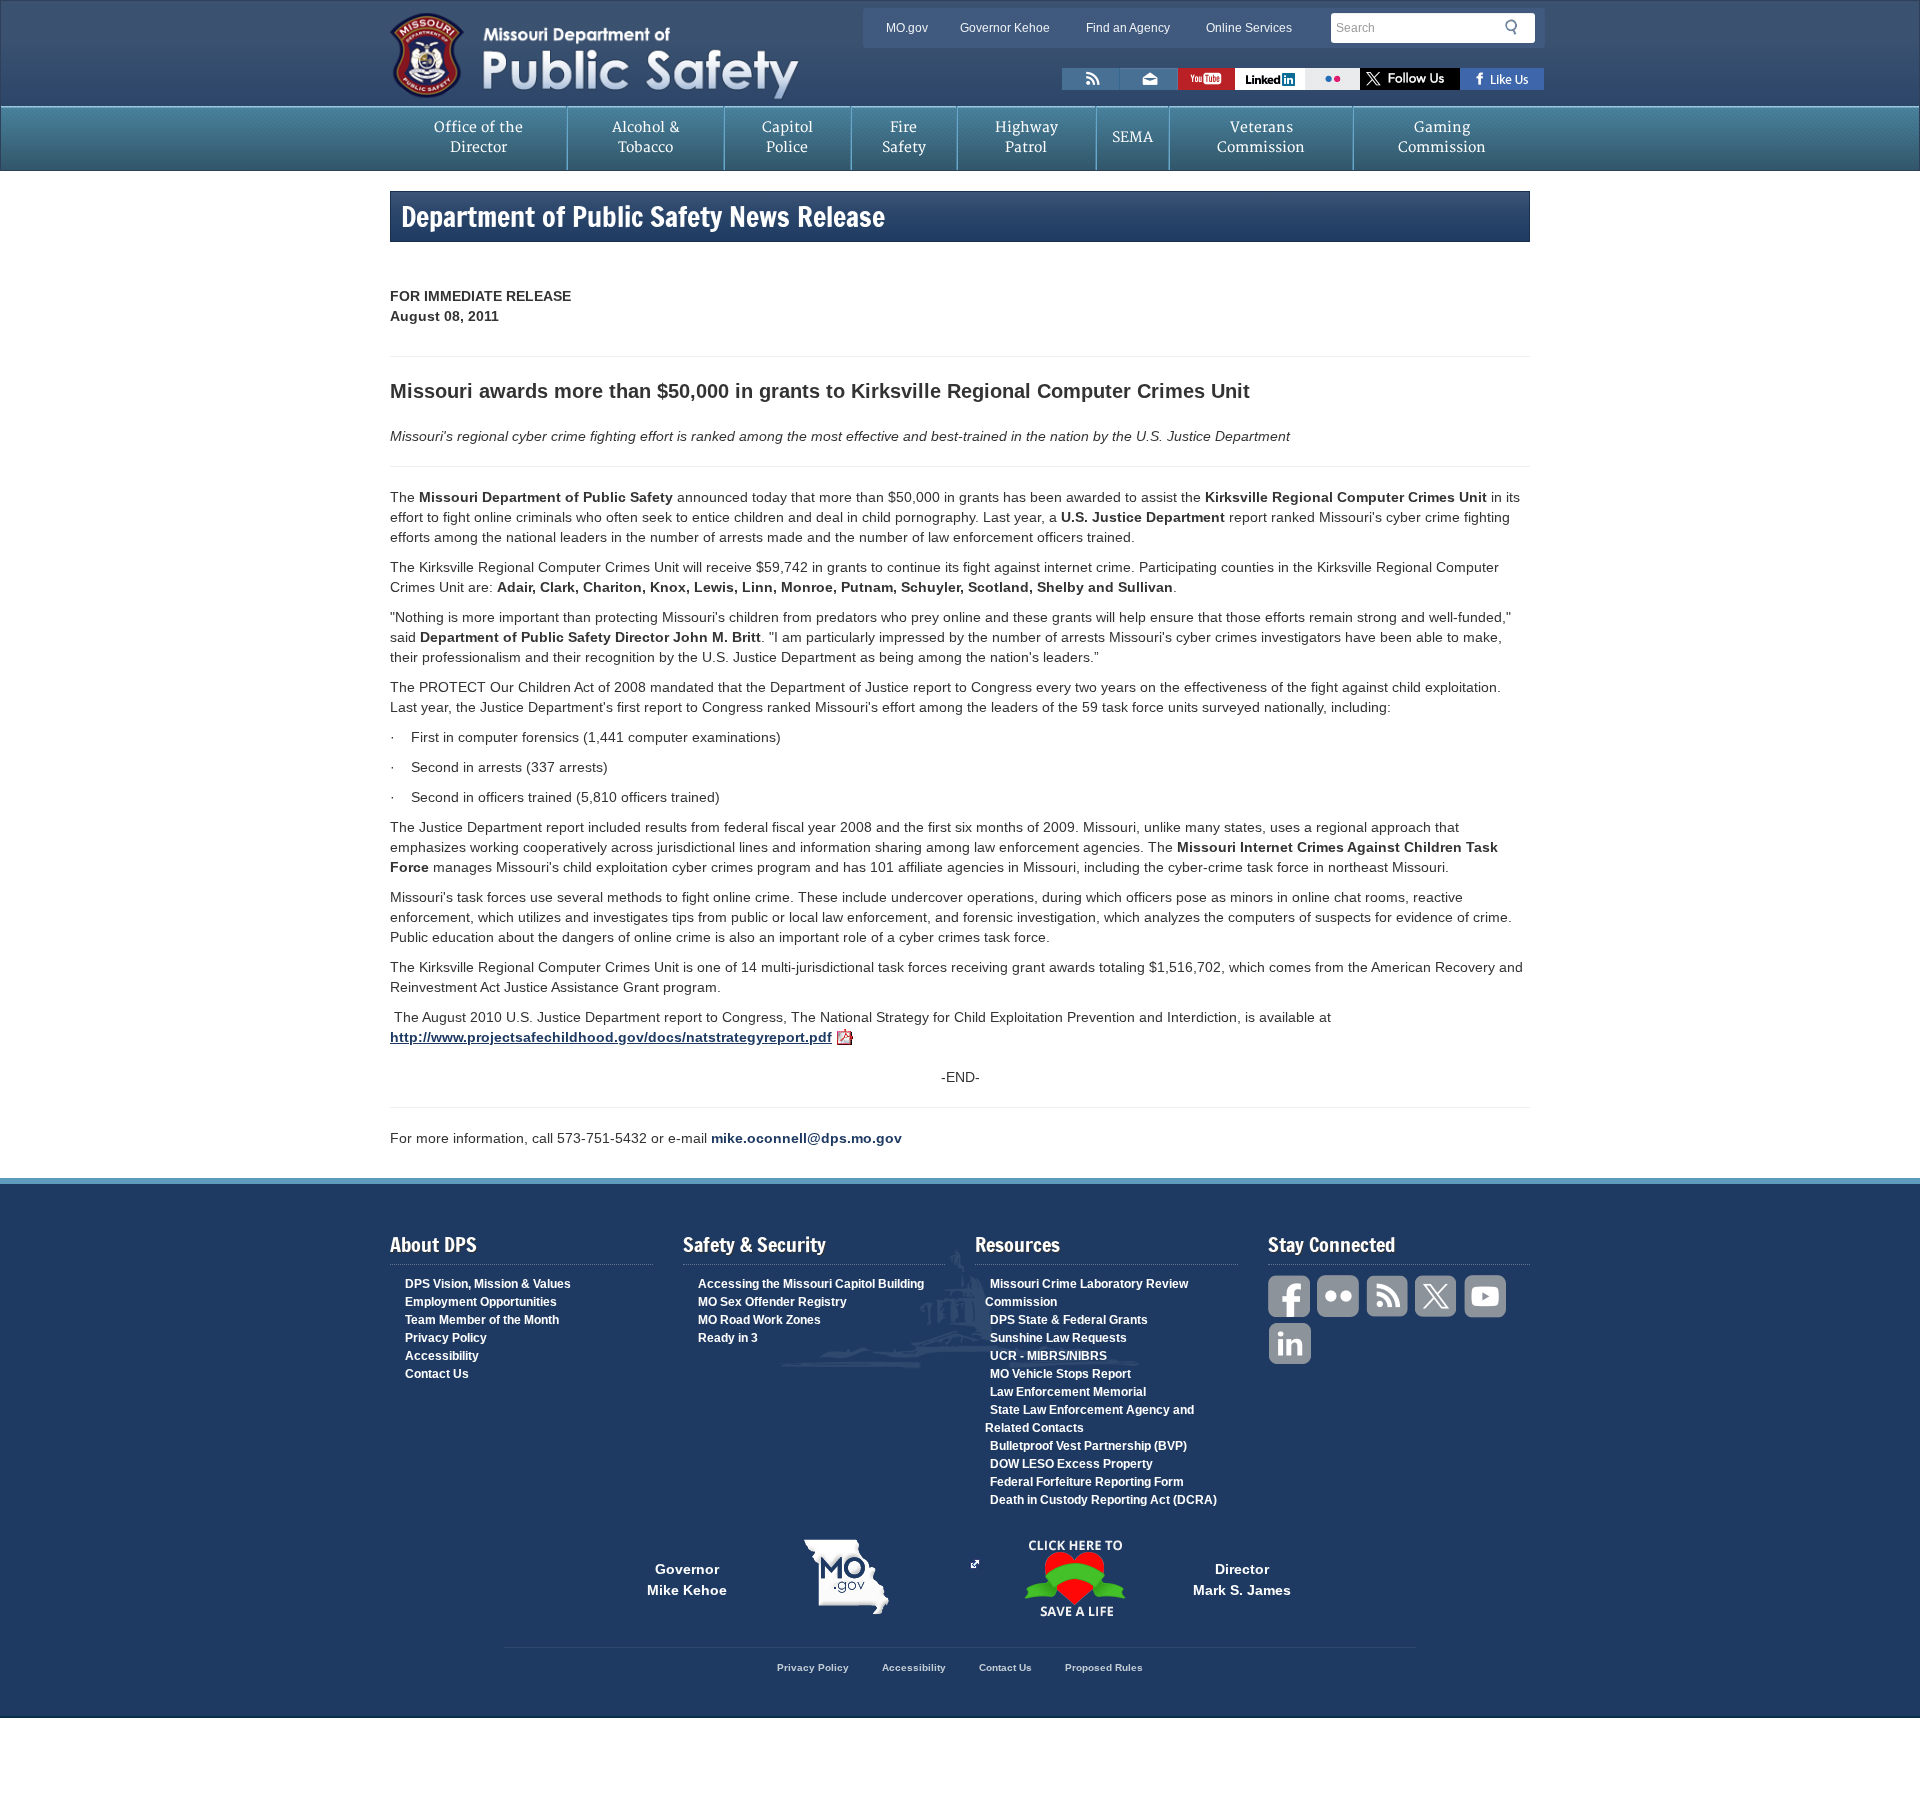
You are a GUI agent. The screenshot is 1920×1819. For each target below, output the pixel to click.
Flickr (1332, 79)
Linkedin (1290, 1344)
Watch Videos (1206, 79)
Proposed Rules (1104, 1667)
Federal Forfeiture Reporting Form (1087, 1482)
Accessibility (442, 1356)
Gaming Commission (1442, 137)
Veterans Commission (1261, 137)
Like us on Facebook (1502, 79)
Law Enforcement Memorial (1068, 1392)
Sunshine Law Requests (1058, 1338)
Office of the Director (478, 137)
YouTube (1486, 1296)
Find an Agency (1128, 28)
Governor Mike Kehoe (687, 1578)
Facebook (1290, 1296)
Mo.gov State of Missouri (846, 1577)
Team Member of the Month (482, 1320)
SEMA (1132, 137)
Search (1517, 27)
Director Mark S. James (1242, 1578)
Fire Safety (904, 137)
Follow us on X (1410, 79)
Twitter (1437, 1296)
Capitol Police (787, 137)
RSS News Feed (1091, 79)
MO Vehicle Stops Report (1060, 1374)
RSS (1388, 1296)
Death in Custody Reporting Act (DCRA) (1103, 1500)
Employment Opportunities (481, 1302)
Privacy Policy (446, 1338)
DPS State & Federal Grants (1069, 1320)
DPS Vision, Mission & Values (488, 1284)
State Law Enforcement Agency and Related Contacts (1089, 1419)
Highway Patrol (1026, 137)
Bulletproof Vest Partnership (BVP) (1088, 1446)
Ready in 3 (728, 1338)
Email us (1149, 79)
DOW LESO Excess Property (1071, 1464)
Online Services (1249, 28)
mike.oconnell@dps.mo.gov (806, 1138)
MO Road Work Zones (759, 1320)
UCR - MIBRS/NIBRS (1048, 1356)
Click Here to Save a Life (1074, 1578)
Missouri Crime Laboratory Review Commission (1086, 1293)
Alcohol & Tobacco (646, 137)
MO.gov (907, 28)
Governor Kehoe (1005, 28)
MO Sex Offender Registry (772, 1302)
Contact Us (437, 1374)
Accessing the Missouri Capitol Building (811, 1284)
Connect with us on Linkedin (1270, 79)
